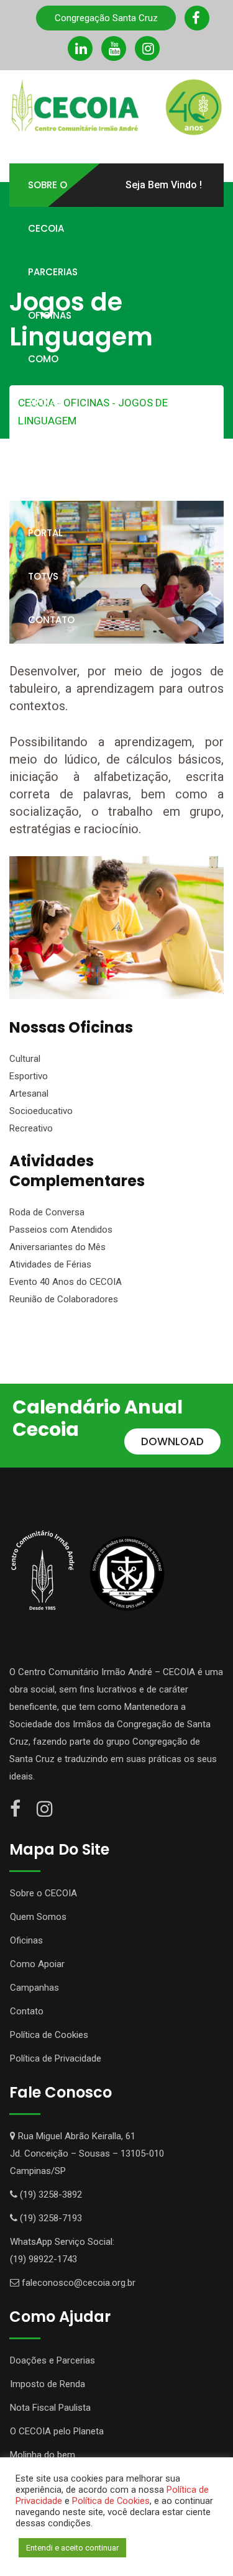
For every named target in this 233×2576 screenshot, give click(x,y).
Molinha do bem (43, 2455)
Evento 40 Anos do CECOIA (66, 1282)
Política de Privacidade (56, 2058)
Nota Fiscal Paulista (50, 2408)
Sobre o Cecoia (48, 207)
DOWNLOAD (172, 1441)
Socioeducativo (41, 1111)
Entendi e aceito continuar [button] (72, 2548)
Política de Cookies (49, 2035)
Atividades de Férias (50, 1264)
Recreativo (31, 1128)
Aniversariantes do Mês (57, 1247)
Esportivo (29, 1076)
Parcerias (53, 272)
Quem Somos (38, 1917)
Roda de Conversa (47, 1212)
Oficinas (50, 315)
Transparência (66, 489)
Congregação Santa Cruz (106, 18)
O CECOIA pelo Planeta (57, 2431)
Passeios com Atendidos (61, 1230)
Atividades (55, 446)
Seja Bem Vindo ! (164, 185)
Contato (51, 620)
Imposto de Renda (48, 2384)
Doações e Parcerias (53, 2360)
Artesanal (29, 1094)
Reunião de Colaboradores (64, 1299)
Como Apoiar (45, 381)
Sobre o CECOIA (43, 1893)
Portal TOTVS (45, 555)
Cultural (25, 1059)
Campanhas (34, 1988)
